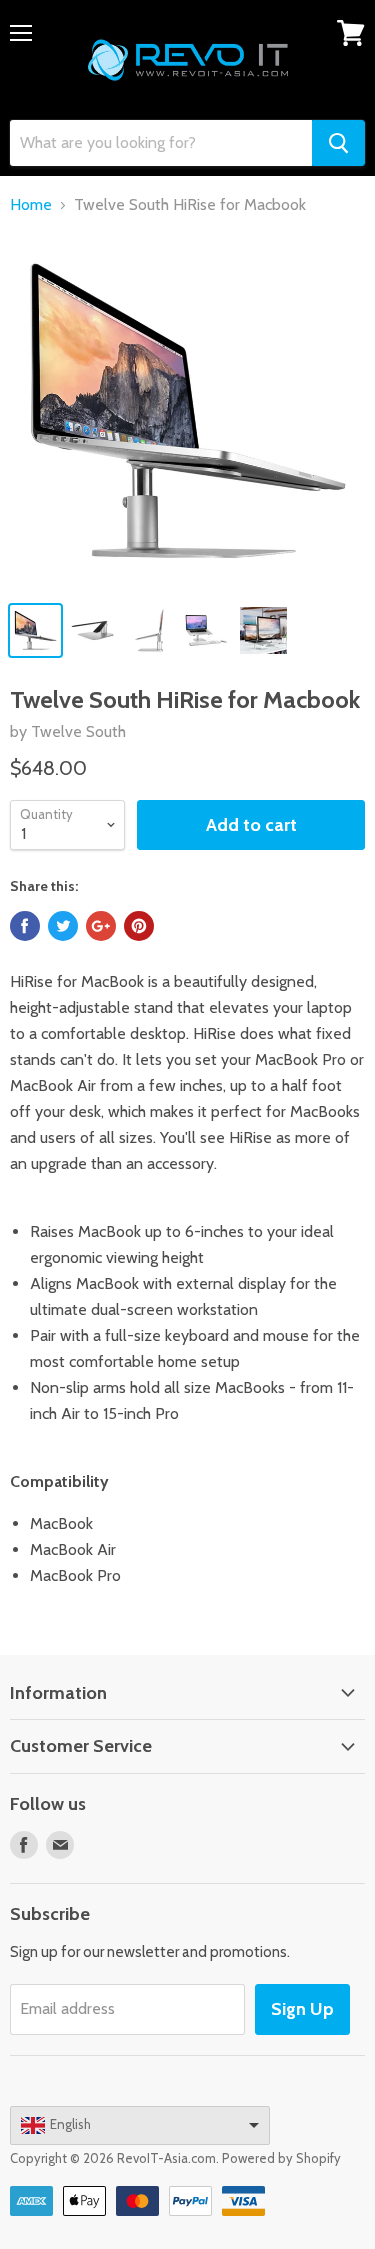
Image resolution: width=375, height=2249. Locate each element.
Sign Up (302, 2009)
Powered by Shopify (281, 2158)
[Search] (338, 143)
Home (31, 205)
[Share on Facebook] (25, 926)
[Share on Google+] (101, 926)
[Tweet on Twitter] (63, 926)
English (70, 2124)
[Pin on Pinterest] (139, 926)
